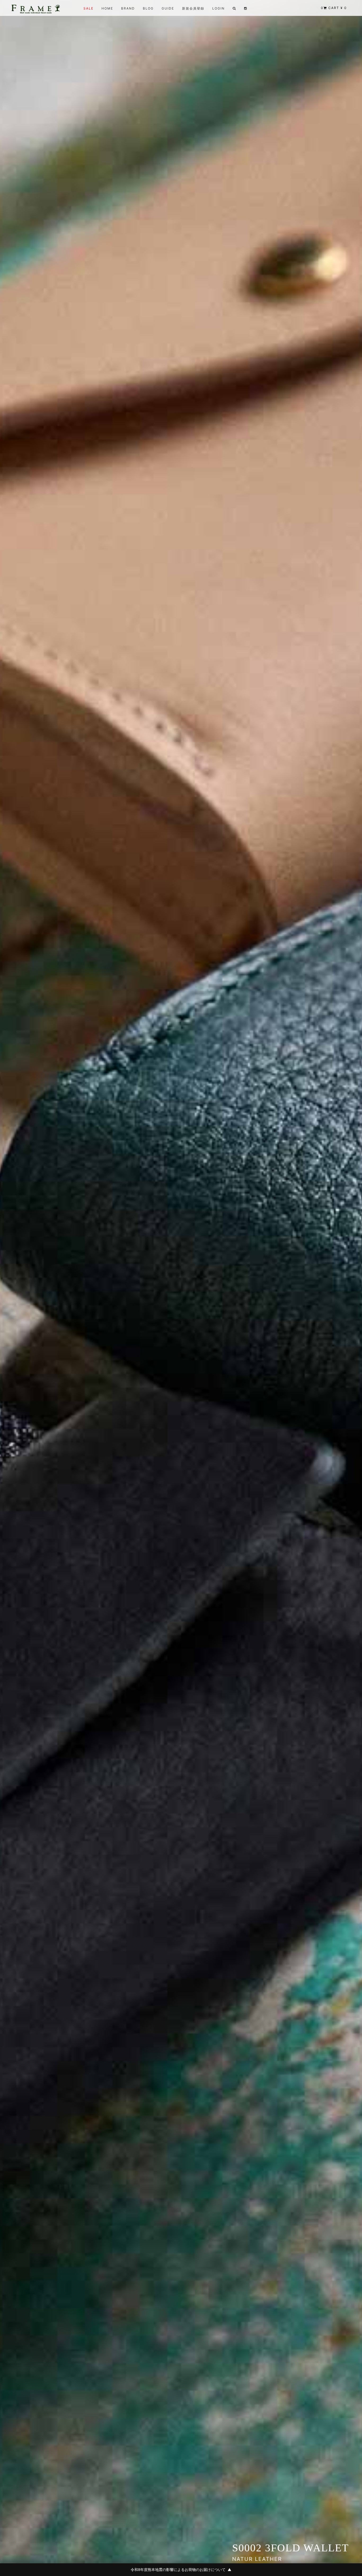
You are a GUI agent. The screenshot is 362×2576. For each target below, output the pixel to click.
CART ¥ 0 (334, 8)
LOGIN (218, 8)
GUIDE (168, 8)
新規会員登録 (193, 8)
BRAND (128, 8)
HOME (107, 8)
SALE (89, 8)
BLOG (148, 8)
